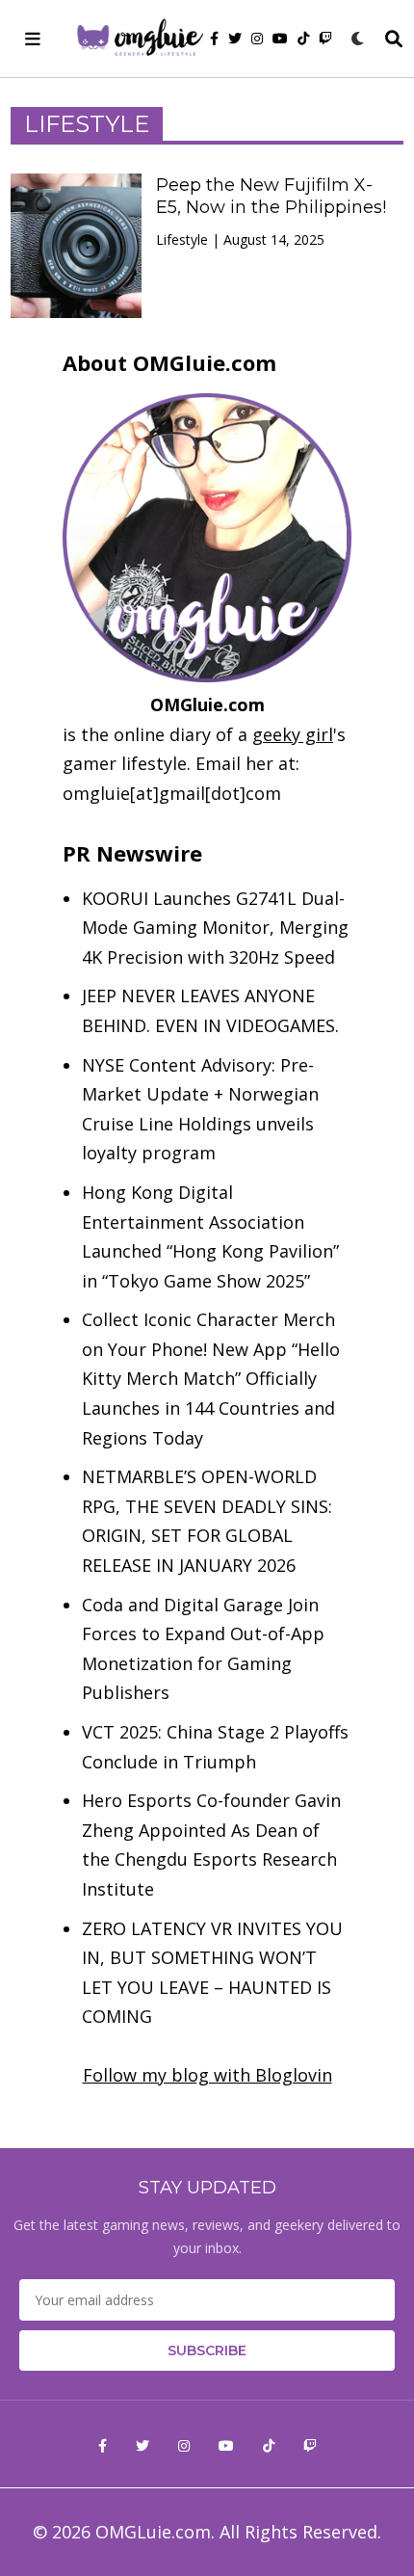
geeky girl (293, 734)
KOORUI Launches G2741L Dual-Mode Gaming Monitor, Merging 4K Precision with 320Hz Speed (215, 928)
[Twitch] (325, 39)
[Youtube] (280, 39)
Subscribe (207, 2350)
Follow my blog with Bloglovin (207, 2075)
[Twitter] (235, 39)
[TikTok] (303, 39)
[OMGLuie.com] (139, 39)
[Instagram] (257, 39)
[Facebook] (214, 39)
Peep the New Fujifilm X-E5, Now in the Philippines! (271, 197)
